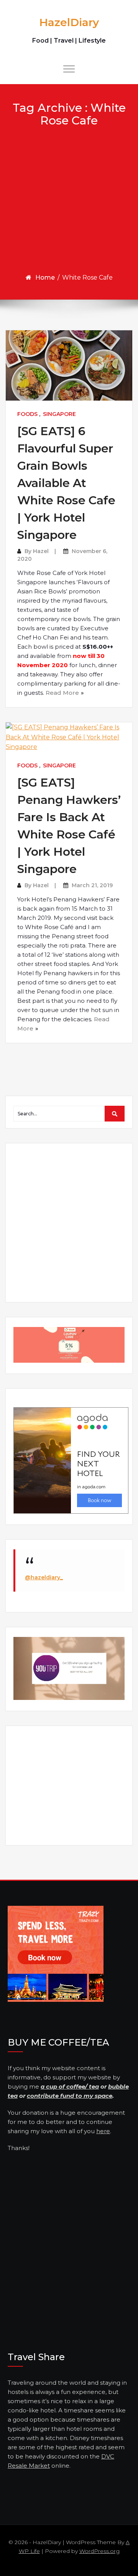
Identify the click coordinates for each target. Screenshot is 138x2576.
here (103, 2131)
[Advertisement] (69, 200)
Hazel (41, 551)
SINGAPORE (59, 414)
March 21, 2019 (92, 885)
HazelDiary (69, 22)
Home (45, 277)
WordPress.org (99, 2551)
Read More (62, 693)
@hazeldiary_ (44, 1577)
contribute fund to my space (70, 2096)
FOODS (27, 414)
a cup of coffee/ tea (70, 2086)
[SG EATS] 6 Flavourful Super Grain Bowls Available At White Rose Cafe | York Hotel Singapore (66, 483)
